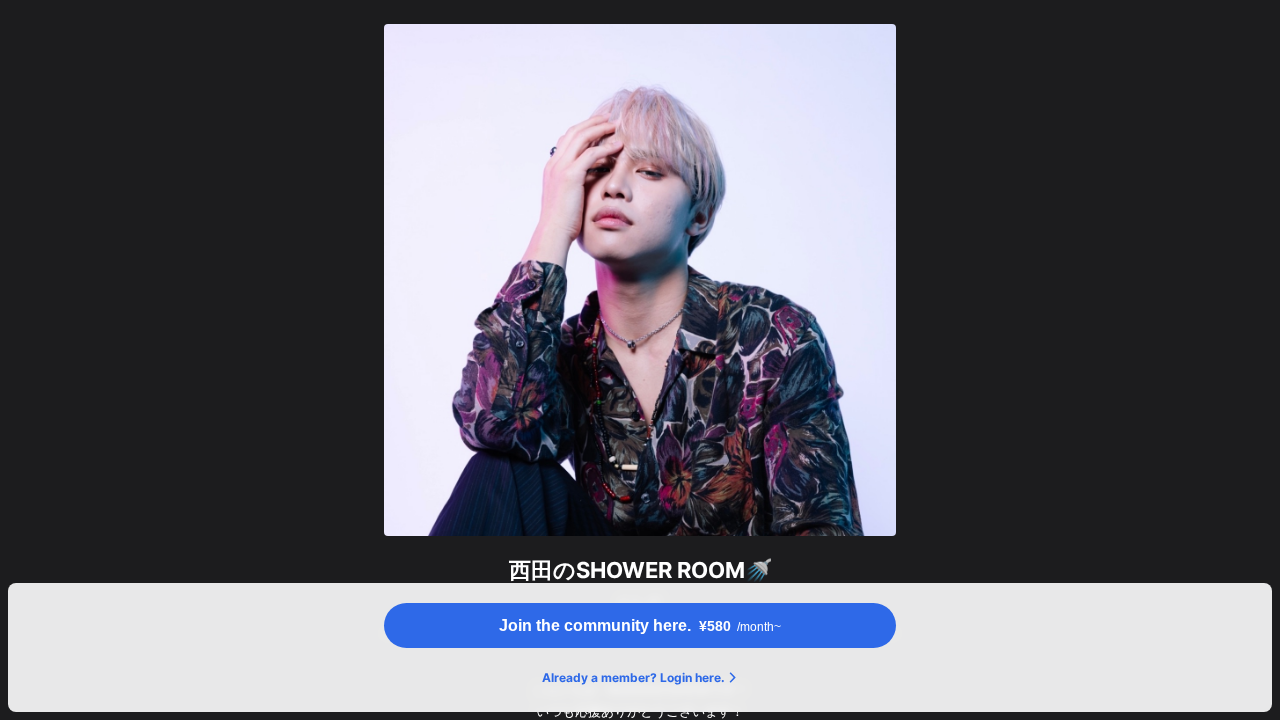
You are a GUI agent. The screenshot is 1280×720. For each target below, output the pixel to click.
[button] (640, 625)
